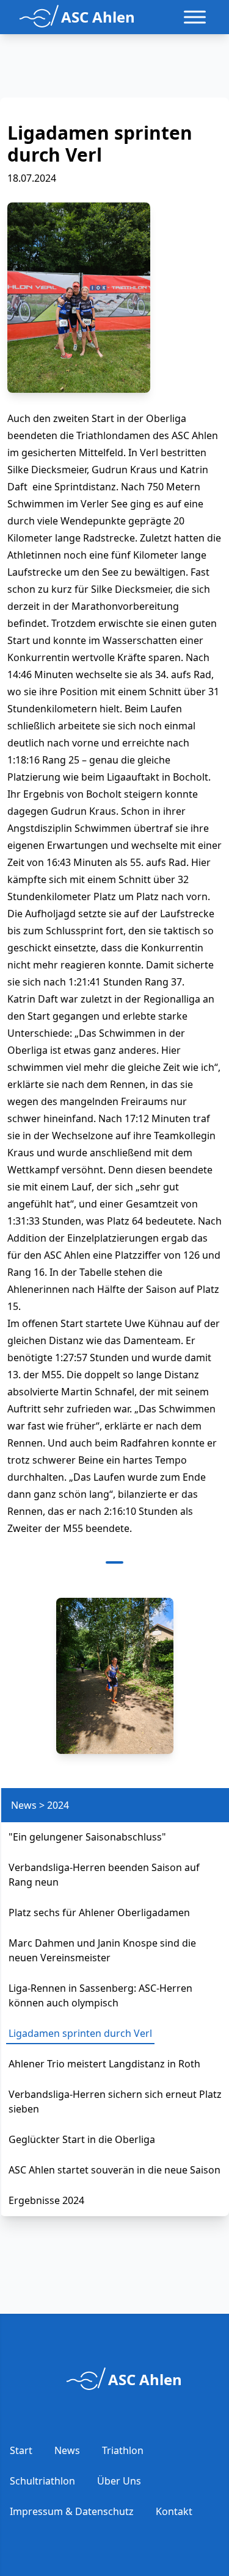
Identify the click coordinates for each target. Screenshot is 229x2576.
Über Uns (119, 2481)
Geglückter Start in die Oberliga (82, 2139)
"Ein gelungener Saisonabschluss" (87, 1837)
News (67, 2450)
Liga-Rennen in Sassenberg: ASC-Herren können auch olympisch (100, 1995)
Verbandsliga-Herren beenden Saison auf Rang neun (104, 1875)
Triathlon (123, 2450)
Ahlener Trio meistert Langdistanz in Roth (104, 2064)
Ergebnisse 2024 (46, 2200)
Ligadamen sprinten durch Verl (80, 2033)
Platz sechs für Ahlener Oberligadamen (99, 1912)
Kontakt (174, 2511)
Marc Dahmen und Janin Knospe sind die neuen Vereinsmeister (102, 1950)
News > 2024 (40, 1805)
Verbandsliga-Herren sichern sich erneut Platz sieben (115, 2102)
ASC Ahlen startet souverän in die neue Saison (114, 2170)
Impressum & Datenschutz (72, 2511)
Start (21, 2450)
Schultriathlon (42, 2481)
